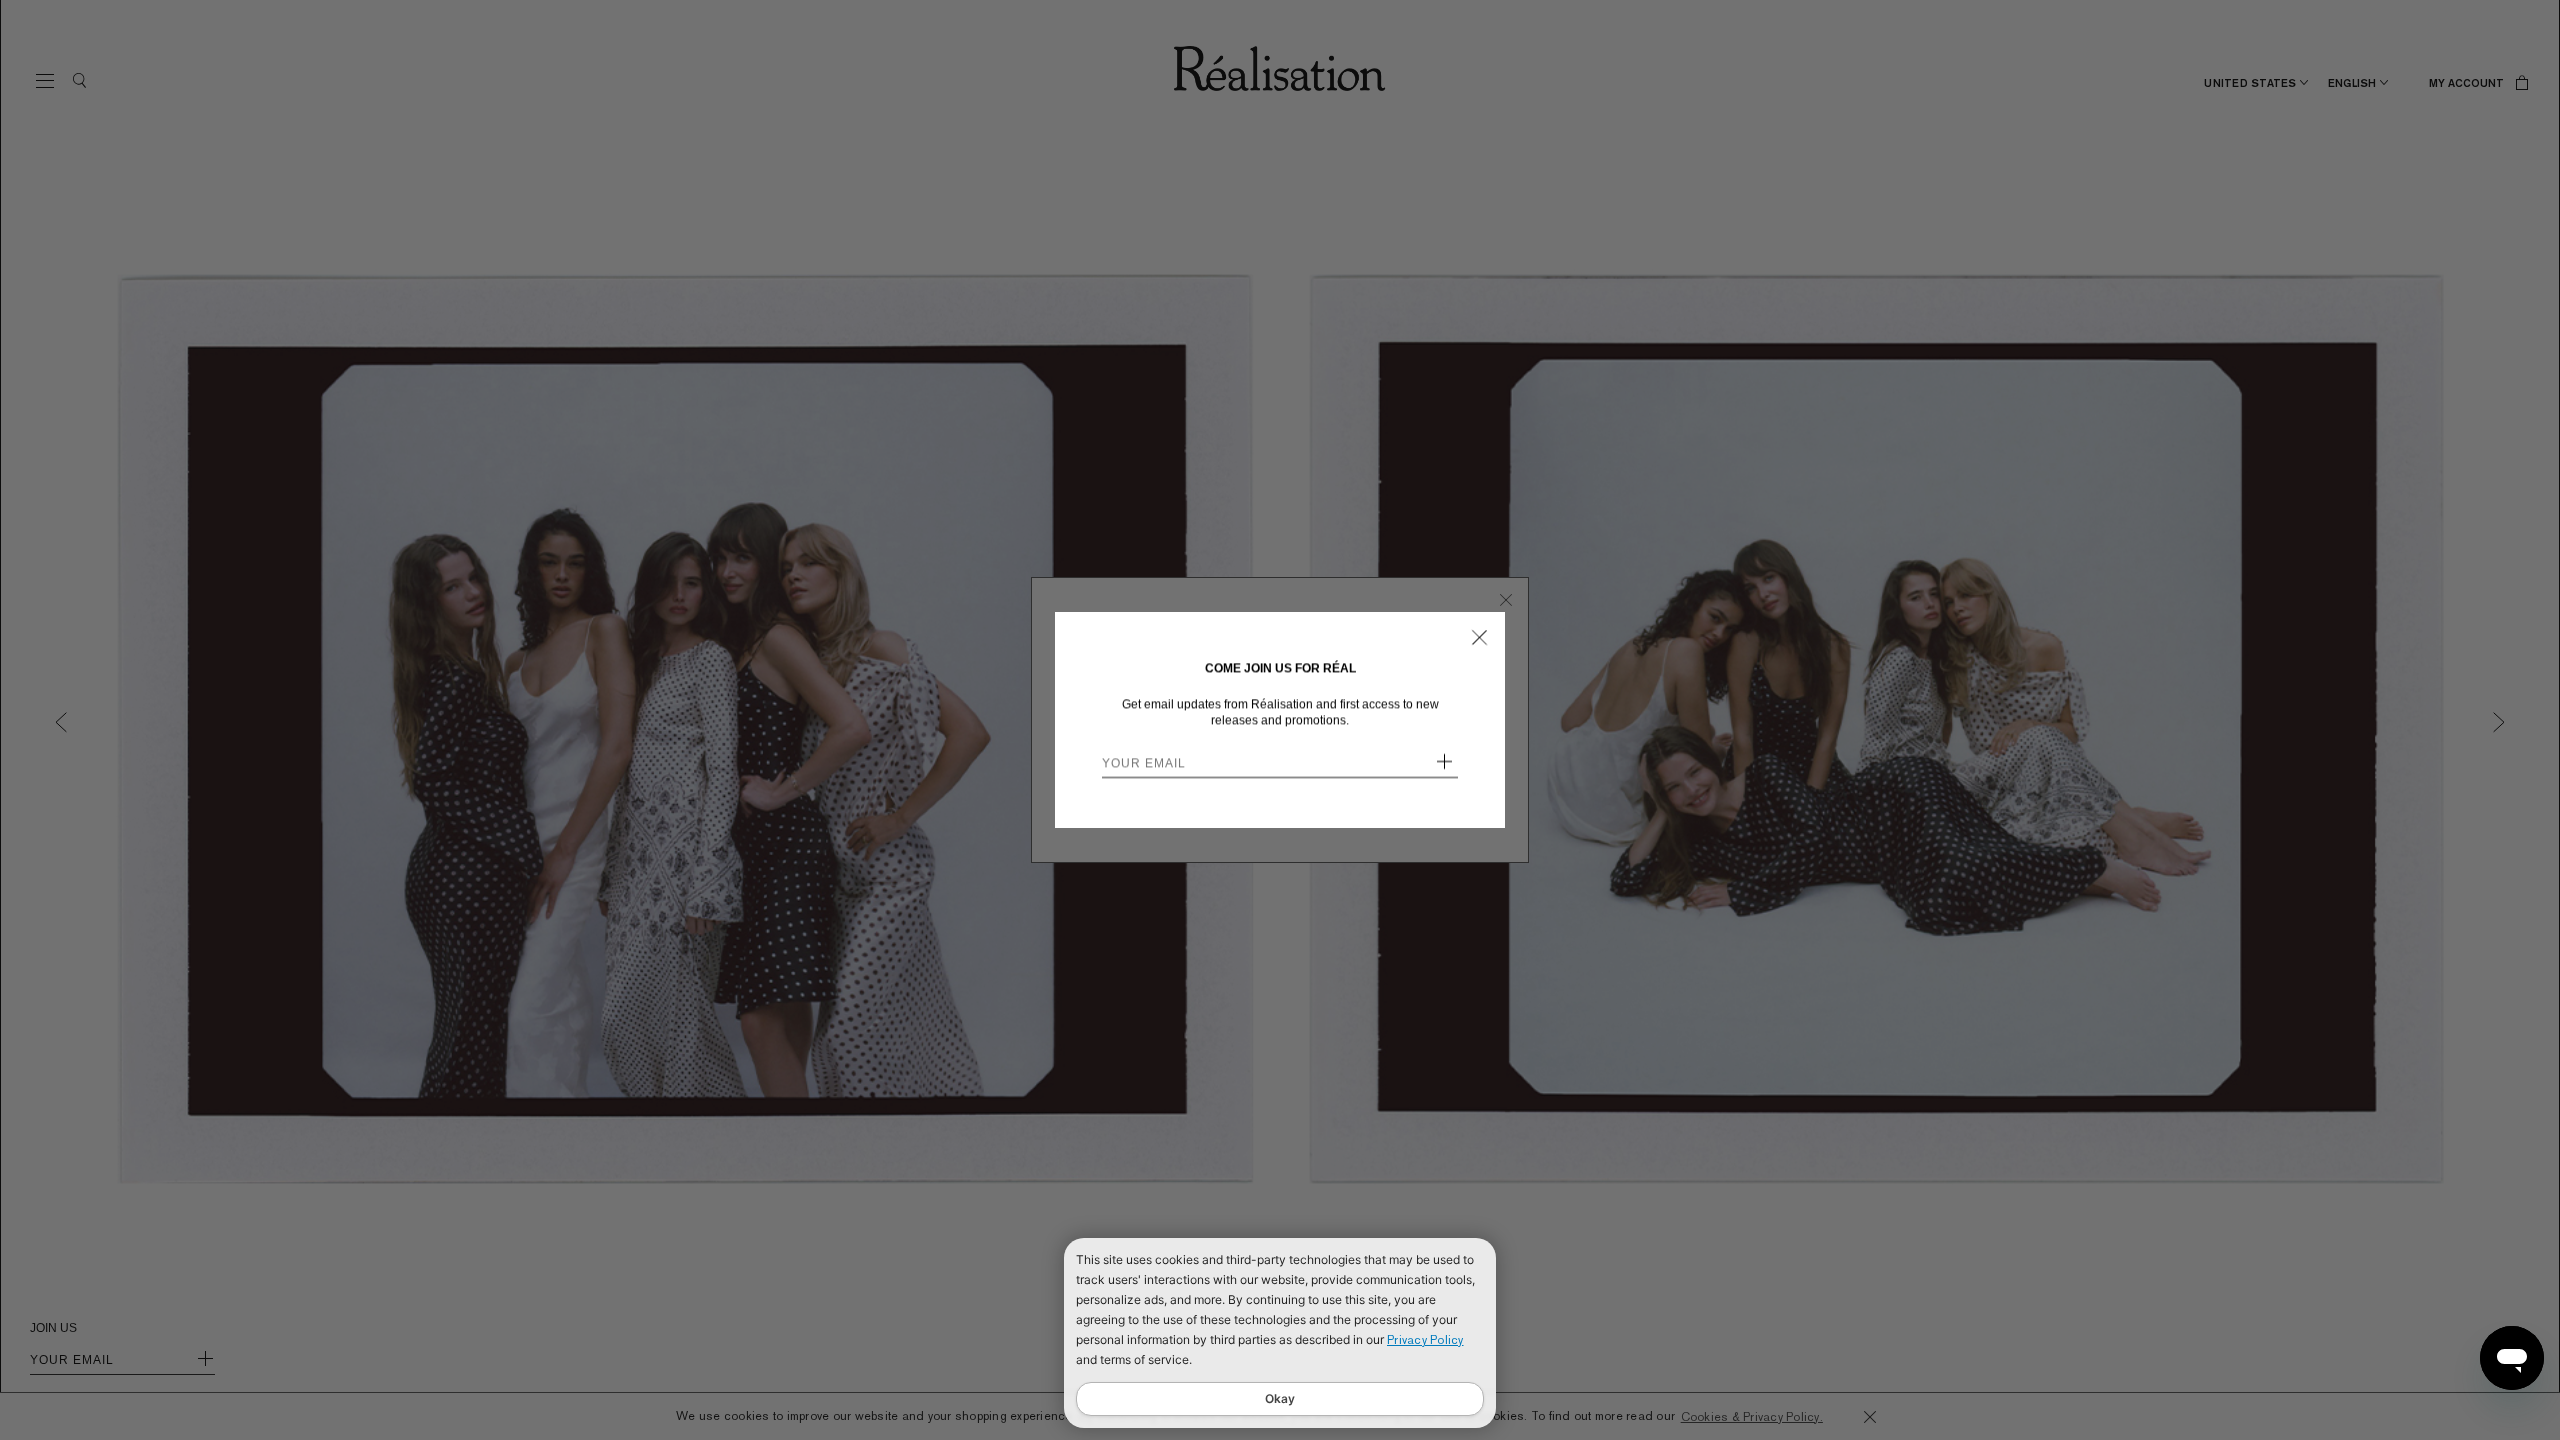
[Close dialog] (1479, 637)
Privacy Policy (1425, 1340)
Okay (1280, 1398)
